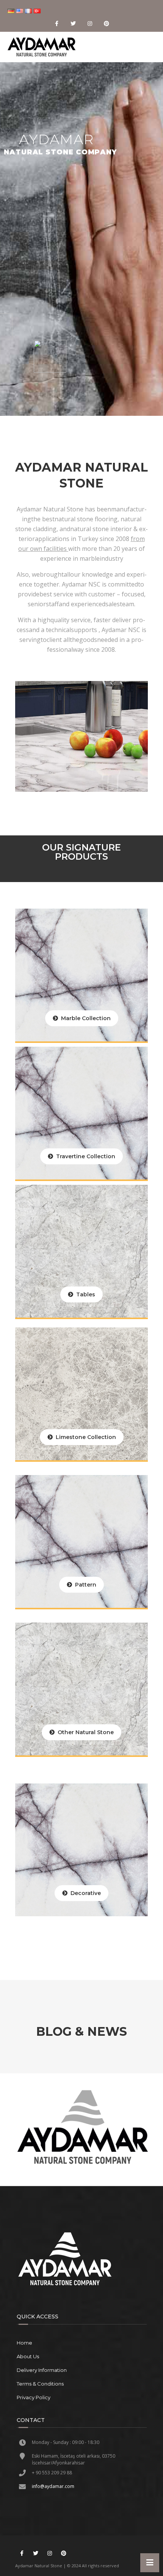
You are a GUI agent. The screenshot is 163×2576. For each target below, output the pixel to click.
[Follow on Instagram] (90, 24)
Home (24, 2343)
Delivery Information (42, 2370)
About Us (28, 2356)
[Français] (29, 11)
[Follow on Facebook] (56, 24)
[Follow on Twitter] (73, 24)
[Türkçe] (38, 11)
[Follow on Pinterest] (107, 24)
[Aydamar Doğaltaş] (42, 47)
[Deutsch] (12, 11)
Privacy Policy (34, 2397)
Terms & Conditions (40, 2384)
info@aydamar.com (53, 2486)
